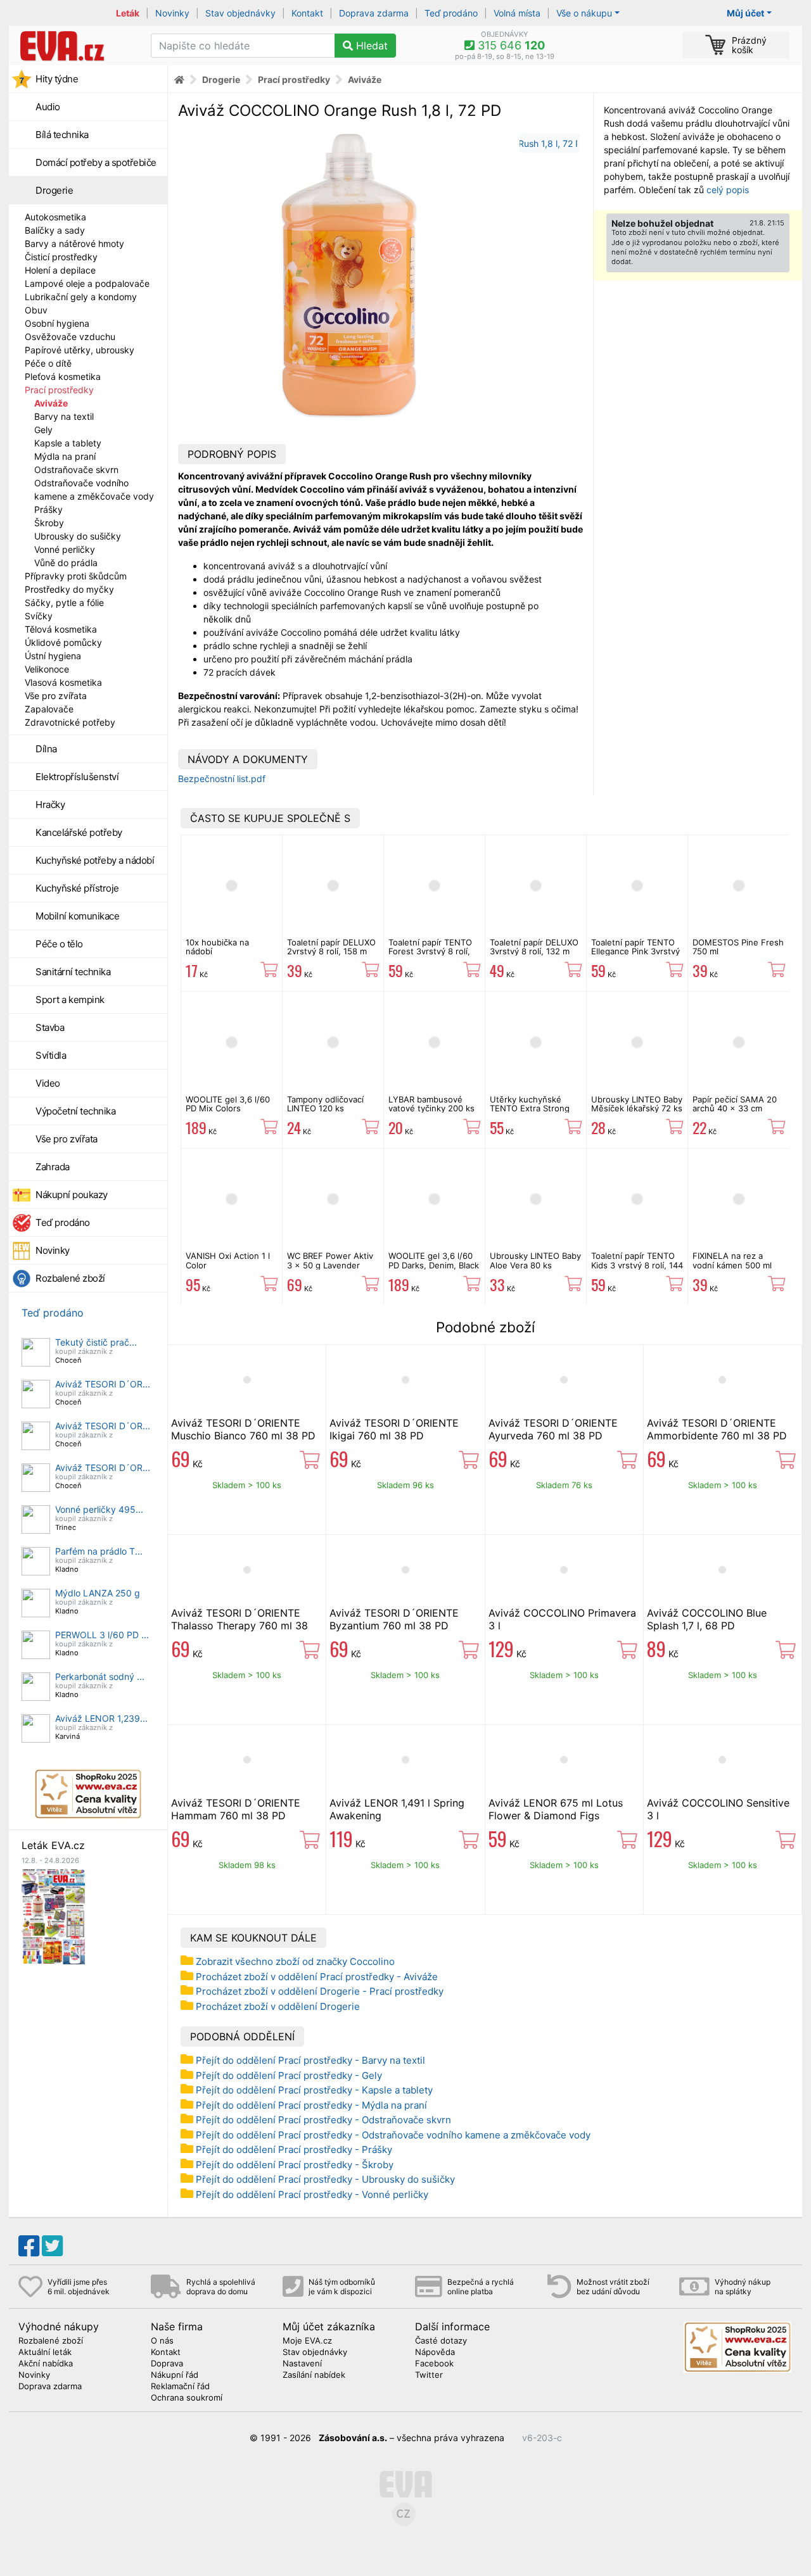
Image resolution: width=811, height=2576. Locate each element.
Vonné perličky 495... (99, 1509)
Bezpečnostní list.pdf (222, 779)
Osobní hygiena (57, 323)
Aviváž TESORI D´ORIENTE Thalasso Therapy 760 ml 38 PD (239, 1626)
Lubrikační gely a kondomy (81, 297)
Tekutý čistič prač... (96, 1342)
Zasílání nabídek (314, 2375)
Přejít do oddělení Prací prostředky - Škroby (295, 2165)
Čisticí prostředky (61, 257)
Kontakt (307, 13)
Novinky (172, 13)
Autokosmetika (55, 217)
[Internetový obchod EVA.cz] (75, 46)
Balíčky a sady (55, 230)
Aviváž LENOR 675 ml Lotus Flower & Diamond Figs (556, 1809)
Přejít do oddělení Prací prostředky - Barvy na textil (310, 2060)
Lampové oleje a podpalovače (87, 283)
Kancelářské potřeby (79, 832)
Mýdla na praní (65, 456)
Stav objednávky (240, 13)
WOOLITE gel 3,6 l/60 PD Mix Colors (228, 1104)
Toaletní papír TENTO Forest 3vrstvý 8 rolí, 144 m (430, 951)
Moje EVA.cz (307, 2341)
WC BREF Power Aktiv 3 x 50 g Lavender (330, 1260)
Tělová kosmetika (61, 629)
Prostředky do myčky (69, 589)
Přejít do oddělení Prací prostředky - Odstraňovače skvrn (323, 2120)
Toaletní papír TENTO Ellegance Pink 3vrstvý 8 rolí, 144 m (635, 951)
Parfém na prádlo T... (99, 1551)
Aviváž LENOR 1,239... (101, 1718)
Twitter (429, 2375)
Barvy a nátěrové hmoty (74, 243)
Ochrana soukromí (187, 2398)
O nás (162, 2341)
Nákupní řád (175, 2375)
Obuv (36, 310)
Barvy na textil (64, 416)
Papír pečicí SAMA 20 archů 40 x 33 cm (735, 1104)
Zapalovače (49, 709)
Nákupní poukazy (72, 1195)
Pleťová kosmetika (63, 376)
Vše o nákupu (584, 13)
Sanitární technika (73, 972)
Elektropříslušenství (77, 777)
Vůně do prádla (66, 563)
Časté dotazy (441, 2341)
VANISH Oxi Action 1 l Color (228, 1260)
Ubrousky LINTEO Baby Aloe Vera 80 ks (535, 1260)
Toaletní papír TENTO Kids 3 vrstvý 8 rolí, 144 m (637, 1265)
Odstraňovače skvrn (76, 470)
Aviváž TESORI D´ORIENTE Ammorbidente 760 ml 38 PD (717, 1429)
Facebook (434, 2364)
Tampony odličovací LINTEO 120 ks (325, 1104)
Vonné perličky (65, 549)
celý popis (728, 190)
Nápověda (435, 2352)
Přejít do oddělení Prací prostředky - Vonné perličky (312, 2194)
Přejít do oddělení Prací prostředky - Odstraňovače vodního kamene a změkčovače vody (393, 2135)
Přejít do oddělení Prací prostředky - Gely (289, 2075)
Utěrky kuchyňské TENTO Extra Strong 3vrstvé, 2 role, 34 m (531, 1108)
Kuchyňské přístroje (77, 888)
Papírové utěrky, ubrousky (80, 350)
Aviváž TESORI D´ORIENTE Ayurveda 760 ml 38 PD (553, 1429)
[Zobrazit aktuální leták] (53, 1915)
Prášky (48, 509)
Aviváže (51, 403)
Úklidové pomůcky (63, 642)
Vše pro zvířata (56, 696)
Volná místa (517, 13)
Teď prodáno (451, 13)
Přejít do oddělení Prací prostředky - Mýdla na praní (311, 2105)
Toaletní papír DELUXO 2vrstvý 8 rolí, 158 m (331, 947)
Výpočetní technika (75, 1111)
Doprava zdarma (374, 13)
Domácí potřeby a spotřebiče (96, 162)
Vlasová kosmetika (63, 682)
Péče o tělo (59, 944)
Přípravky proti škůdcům (76, 576)
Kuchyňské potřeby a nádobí (95, 860)
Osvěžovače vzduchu (70, 337)
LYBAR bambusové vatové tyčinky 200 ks (431, 1104)
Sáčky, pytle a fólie (64, 603)
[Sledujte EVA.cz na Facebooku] (29, 2246)
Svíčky (39, 616)
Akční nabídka (46, 2364)
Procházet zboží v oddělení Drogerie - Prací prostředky (320, 1991)
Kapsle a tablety (68, 443)
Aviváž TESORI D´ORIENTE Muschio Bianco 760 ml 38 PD (243, 1429)
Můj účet (745, 13)
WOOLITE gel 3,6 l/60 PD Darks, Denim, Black (434, 1260)
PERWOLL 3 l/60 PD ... (102, 1635)
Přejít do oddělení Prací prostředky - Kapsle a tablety (314, 2090)
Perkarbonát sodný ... (100, 1676)
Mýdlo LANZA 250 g (98, 1593)
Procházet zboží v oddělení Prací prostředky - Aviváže (317, 1977)
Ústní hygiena (53, 656)
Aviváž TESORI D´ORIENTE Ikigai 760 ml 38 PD (394, 1429)
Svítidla (51, 1055)
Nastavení (302, 2364)
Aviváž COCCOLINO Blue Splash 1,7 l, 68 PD (707, 1619)
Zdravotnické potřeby (70, 722)
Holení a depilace (60, 270)
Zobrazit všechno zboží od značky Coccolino (295, 1961)
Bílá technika (62, 135)
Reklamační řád (180, 2387)
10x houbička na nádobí (217, 947)
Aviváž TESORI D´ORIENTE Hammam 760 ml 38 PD (236, 1809)
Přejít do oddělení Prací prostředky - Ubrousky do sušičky (325, 2179)
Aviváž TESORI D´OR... (103, 1384)
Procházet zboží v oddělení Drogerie (278, 2006)
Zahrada (53, 1167)
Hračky (50, 805)
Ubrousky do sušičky (78, 536)
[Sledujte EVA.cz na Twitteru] (52, 2246)
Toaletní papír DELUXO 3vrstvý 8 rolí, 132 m (534, 947)
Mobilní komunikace (77, 916)
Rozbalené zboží (70, 1278)
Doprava (167, 2364)
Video (48, 1083)
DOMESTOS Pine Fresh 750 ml (738, 947)
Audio (48, 107)
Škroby (49, 523)
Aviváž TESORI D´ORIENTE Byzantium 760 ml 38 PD (394, 1619)
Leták (128, 13)
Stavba (50, 1027)
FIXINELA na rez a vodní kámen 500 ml (732, 1260)
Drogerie (54, 190)
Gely (43, 430)
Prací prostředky (59, 390)
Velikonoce (47, 669)
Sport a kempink (70, 1000)
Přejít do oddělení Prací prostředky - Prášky (294, 2150)
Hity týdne (57, 79)
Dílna (46, 749)
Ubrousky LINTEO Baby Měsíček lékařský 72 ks (637, 1104)
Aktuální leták (45, 2352)
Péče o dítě (48, 363)
